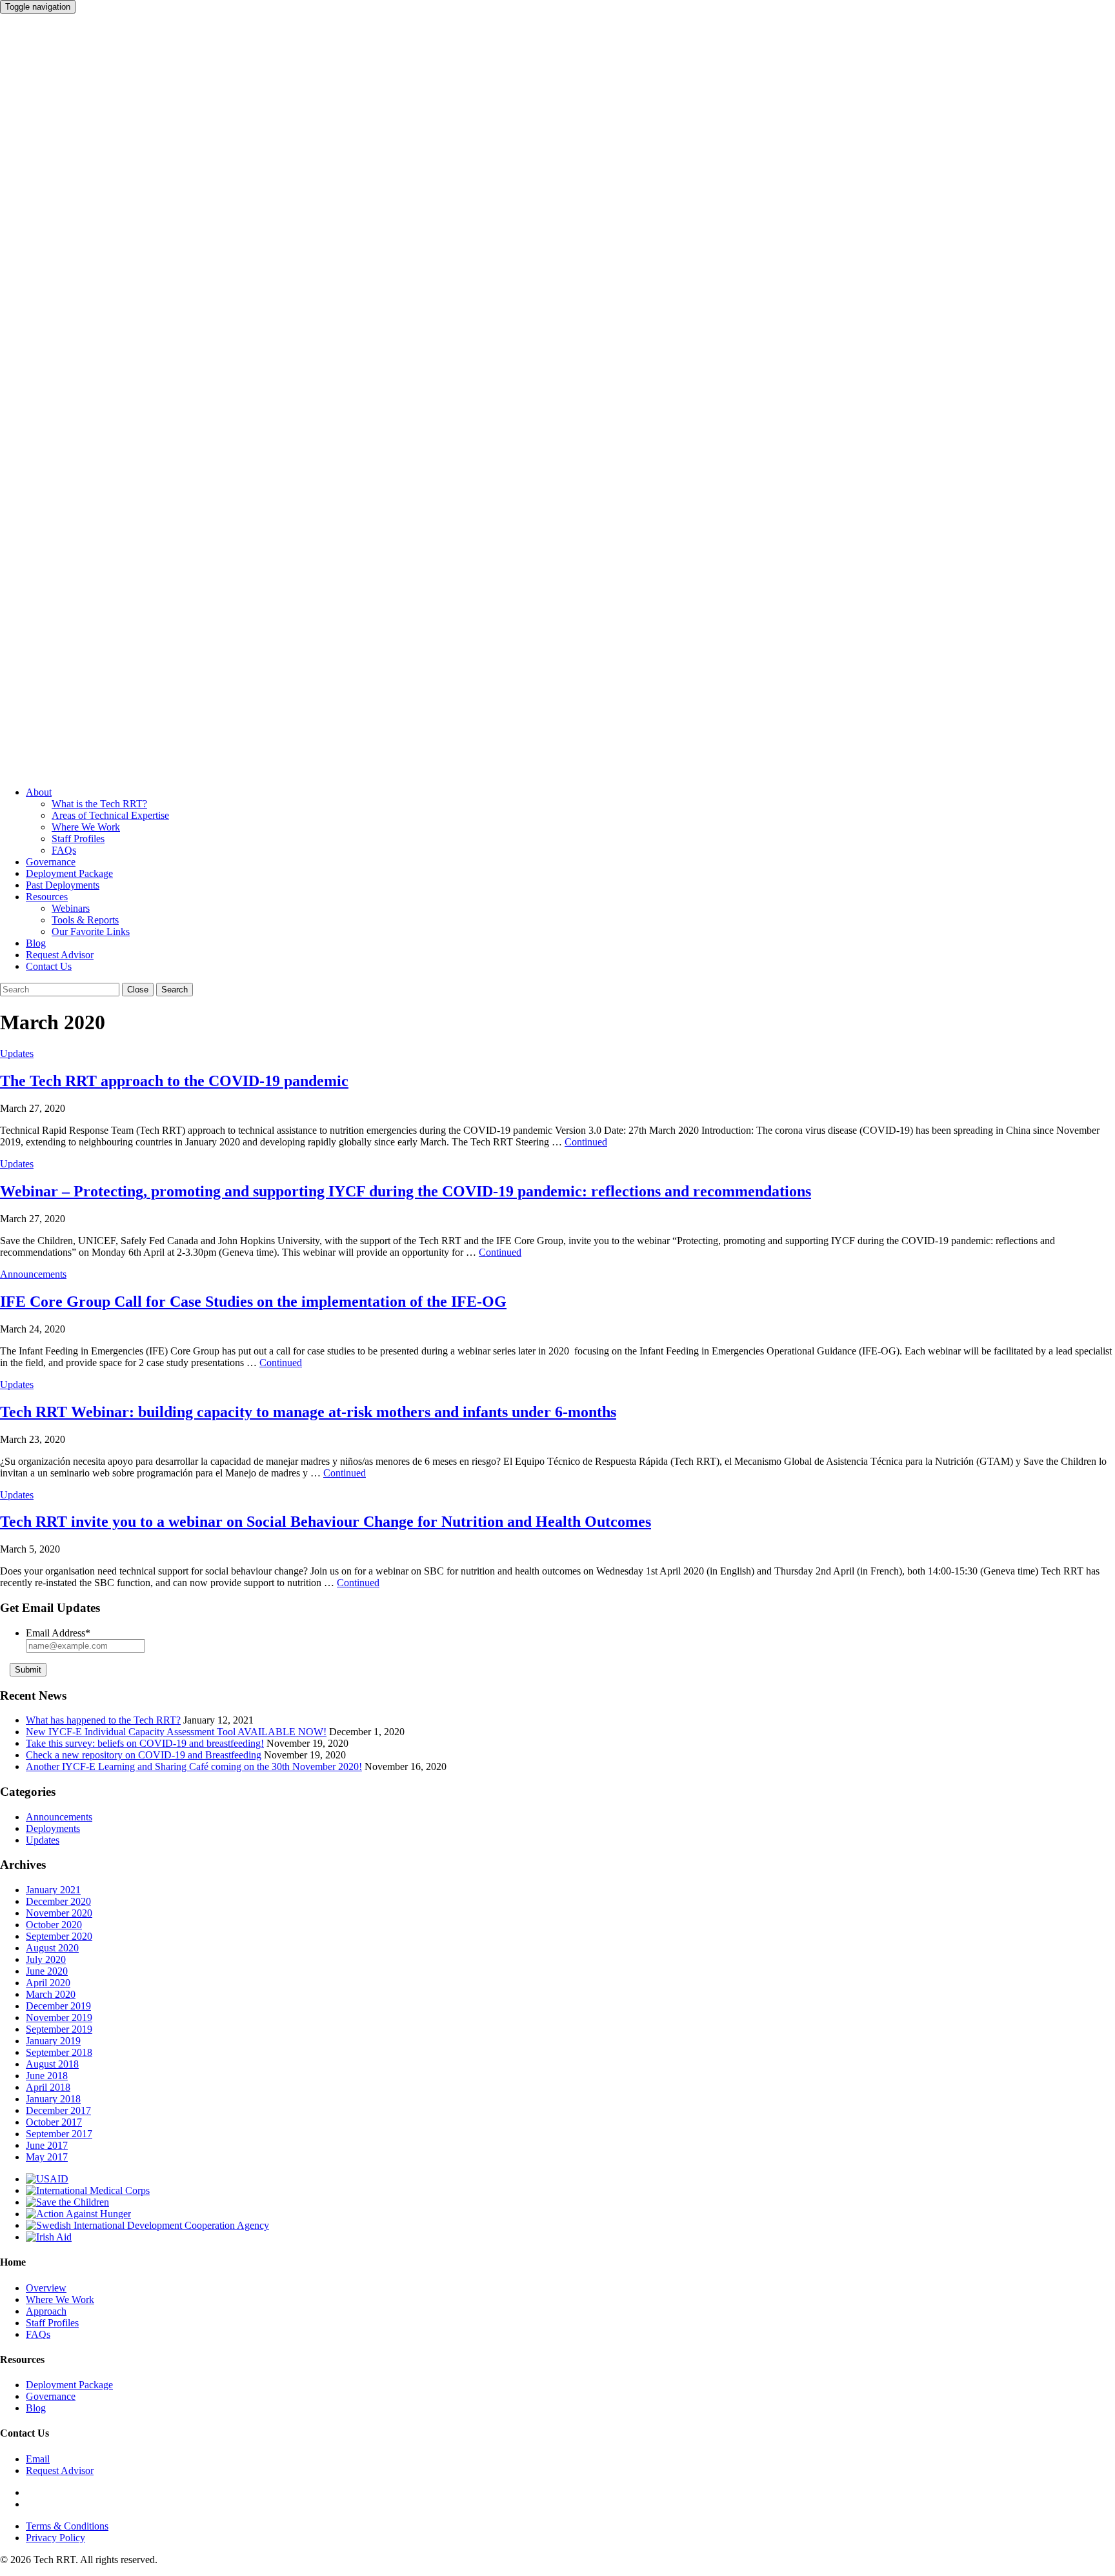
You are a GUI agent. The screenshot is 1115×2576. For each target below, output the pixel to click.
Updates (17, 1053)
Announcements (33, 1274)
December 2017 (58, 2110)
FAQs (64, 850)
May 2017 (47, 2157)
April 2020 (48, 1983)
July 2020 (46, 1959)
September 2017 (59, 2134)
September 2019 (59, 2029)
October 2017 (54, 2122)
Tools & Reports (85, 920)
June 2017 (47, 2145)
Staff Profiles (78, 839)
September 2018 (59, 2052)
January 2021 (53, 1890)
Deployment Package (69, 873)
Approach (46, 2311)
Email (38, 2459)
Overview (46, 2288)
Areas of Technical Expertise (110, 815)
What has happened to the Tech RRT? (103, 1720)
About (39, 792)
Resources (47, 897)
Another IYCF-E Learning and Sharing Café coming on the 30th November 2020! (194, 1766)
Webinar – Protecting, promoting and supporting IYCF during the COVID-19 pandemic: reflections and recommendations (406, 1191)
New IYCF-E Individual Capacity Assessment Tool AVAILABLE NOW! (176, 1732)
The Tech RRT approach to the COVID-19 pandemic (174, 1081)
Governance (51, 862)
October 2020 (54, 1925)
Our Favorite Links (91, 931)
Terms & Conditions (67, 2526)
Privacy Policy (55, 2538)
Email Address (58, 1633)
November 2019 (59, 2018)
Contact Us (49, 966)
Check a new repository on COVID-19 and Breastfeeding (144, 1755)
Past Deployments (63, 885)
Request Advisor (60, 955)
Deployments (53, 1828)
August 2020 (52, 1948)
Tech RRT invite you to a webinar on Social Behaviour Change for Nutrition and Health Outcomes (326, 1522)
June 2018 (47, 2076)
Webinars (71, 908)
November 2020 (59, 1913)
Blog (36, 943)
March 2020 (51, 1994)
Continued (586, 1142)
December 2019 (58, 2006)
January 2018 (53, 2099)
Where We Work (86, 827)
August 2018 (52, 2064)
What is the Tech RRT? (99, 804)
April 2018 (48, 2087)
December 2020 (58, 1901)
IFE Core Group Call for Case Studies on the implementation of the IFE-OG (253, 1302)
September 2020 (59, 1936)
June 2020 (47, 1971)
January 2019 (53, 2041)
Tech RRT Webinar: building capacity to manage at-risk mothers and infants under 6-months (308, 1412)
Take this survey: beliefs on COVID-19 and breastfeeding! (145, 1743)
